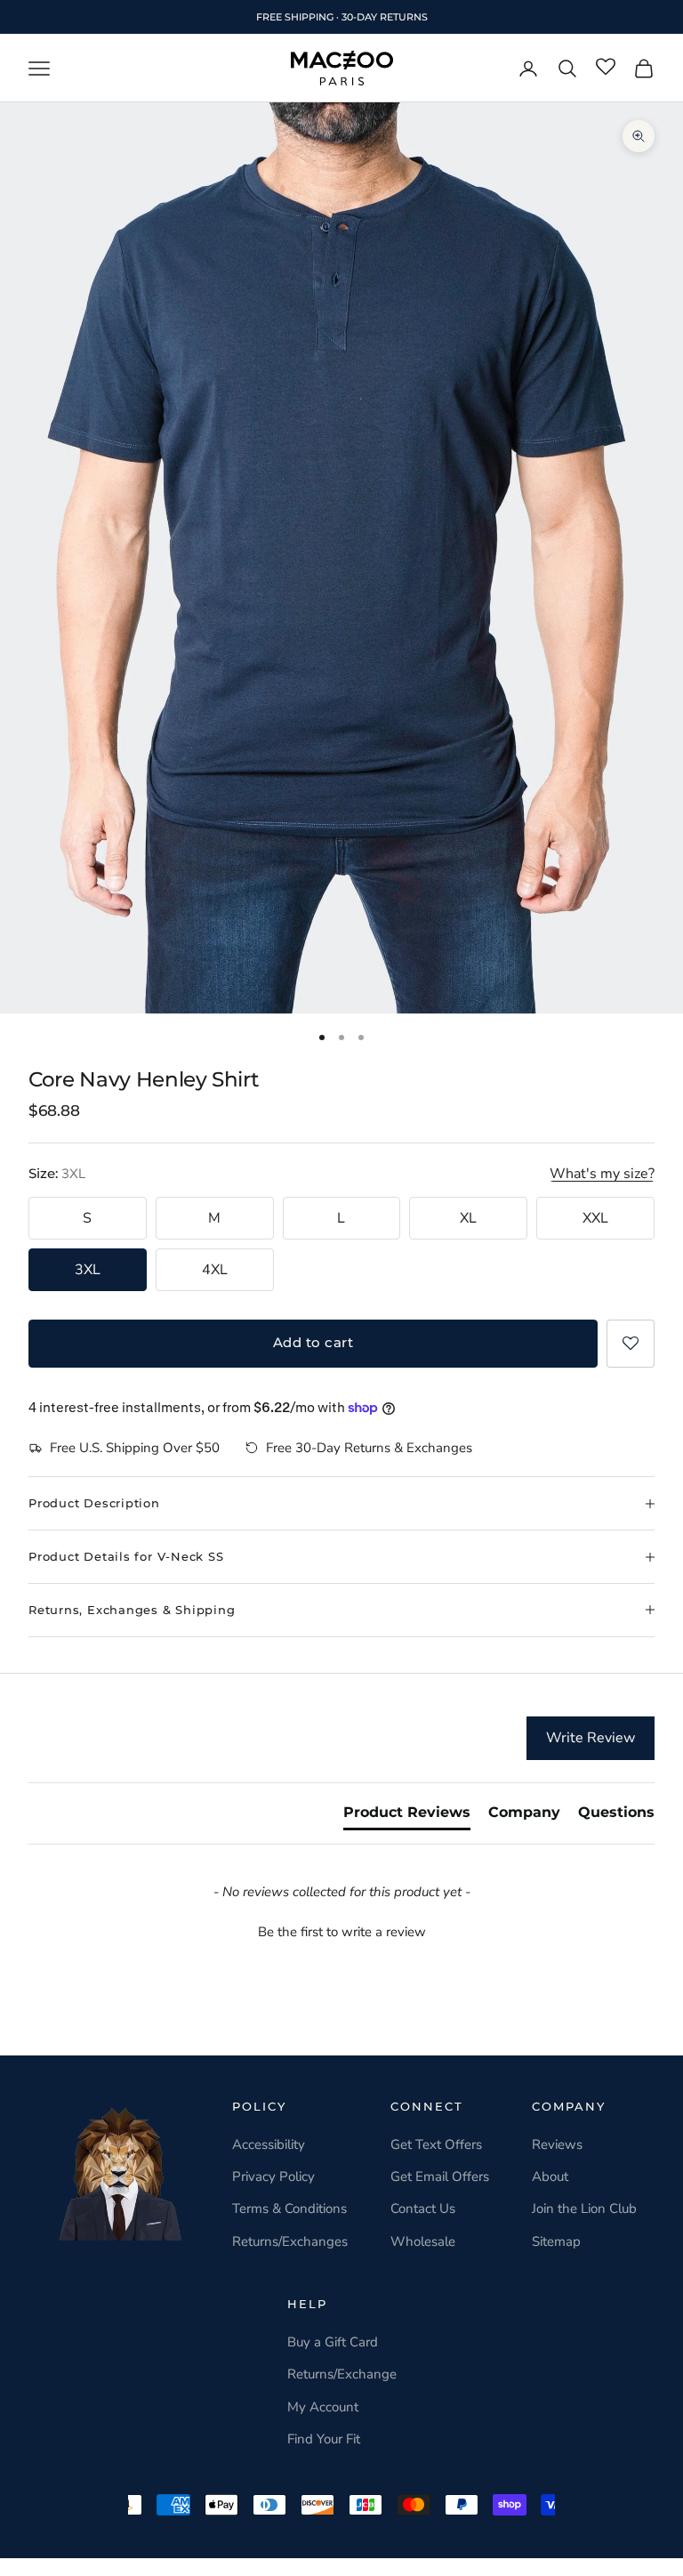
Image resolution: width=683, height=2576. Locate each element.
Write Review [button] (591, 1738)
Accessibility (269, 2144)
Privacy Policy (273, 2176)
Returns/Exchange (342, 2374)
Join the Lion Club (584, 2209)
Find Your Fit (324, 2439)
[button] (631, 1344)
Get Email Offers (440, 2176)
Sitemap (556, 2241)
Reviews (557, 2144)
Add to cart (313, 1342)
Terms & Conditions (289, 2209)
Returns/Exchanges (290, 2241)
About (550, 2176)
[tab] (407, 1816)
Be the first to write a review (342, 1932)
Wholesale (423, 2241)
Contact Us (423, 2209)
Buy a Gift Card (333, 2342)
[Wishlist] (606, 68)
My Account (323, 2407)
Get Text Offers (436, 2144)
